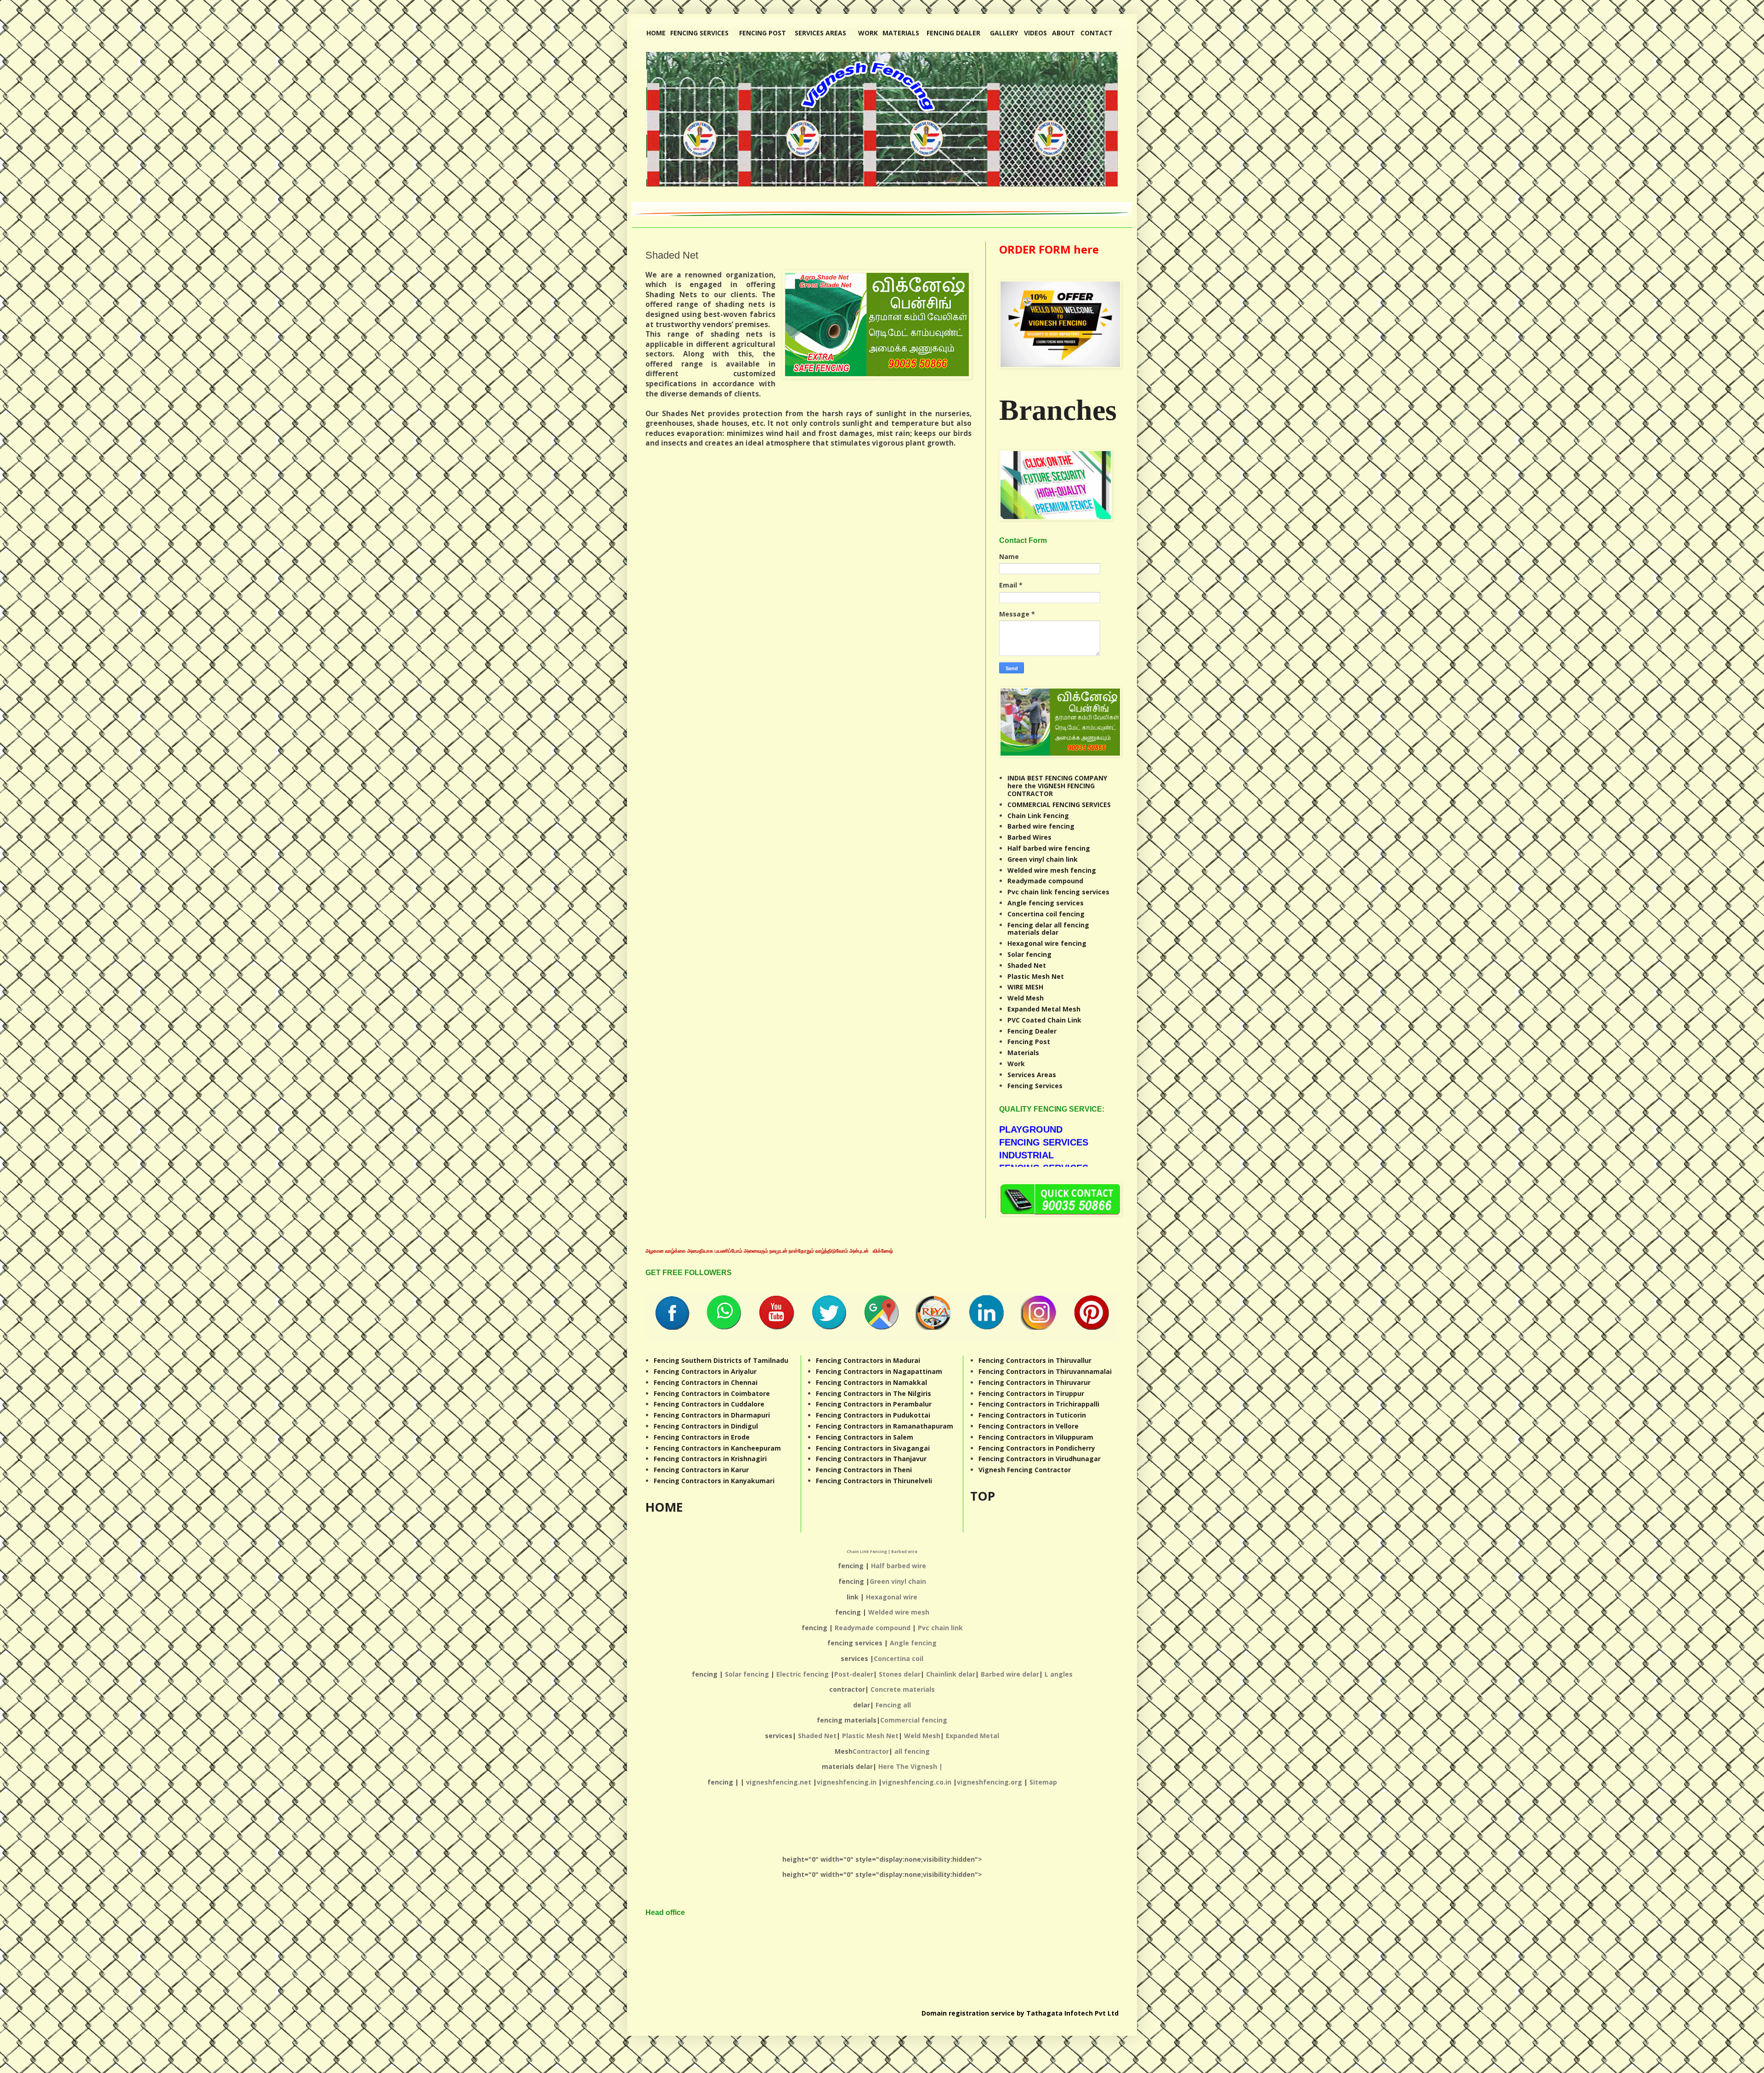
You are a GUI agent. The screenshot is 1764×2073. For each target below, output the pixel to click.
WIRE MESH (1025, 987)
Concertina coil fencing (1046, 914)
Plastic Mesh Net (1036, 976)
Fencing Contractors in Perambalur (874, 1404)
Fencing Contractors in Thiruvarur (1035, 1382)
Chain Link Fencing (1038, 816)
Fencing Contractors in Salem (865, 1437)
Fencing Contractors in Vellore (1029, 1426)
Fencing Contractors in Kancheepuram (717, 1448)
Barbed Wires (1029, 837)
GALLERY (1004, 33)
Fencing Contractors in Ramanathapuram (885, 1426)
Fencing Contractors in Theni (864, 1470)
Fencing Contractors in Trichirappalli (1039, 1404)
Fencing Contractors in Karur (701, 1470)
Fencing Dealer (1032, 1031)
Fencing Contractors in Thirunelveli (874, 1481)
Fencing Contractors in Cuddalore (709, 1404)
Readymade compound (1045, 881)
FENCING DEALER (953, 33)
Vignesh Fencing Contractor (1025, 1470)
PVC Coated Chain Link (1044, 1020)
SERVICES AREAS (820, 33)
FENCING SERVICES (699, 33)
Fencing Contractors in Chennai (706, 1382)
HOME (656, 33)
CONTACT (1097, 33)
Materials (1023, 1053)
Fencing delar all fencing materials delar (1048, 929)
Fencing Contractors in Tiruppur (1031, 1393)
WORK (868, 33)
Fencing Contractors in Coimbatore (712, 1393)
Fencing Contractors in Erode (702, 1437)
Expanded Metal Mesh (1044, 1009)
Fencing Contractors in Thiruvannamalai (1045, 1371)
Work (1016, 1064)
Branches (1058, 410)
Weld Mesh (1026, 998)
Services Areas (1032, 1075)
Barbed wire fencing (1041, 826)
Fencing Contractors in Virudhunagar (1040, 1459)
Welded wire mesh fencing (1052, 870)
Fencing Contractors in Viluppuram (1036, 1437)
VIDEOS (1035, 33)
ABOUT (1063, 33)
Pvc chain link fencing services (1058, 892)
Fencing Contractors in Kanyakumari (714, 1481)
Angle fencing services (1046, 903)
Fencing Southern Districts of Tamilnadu (721, 1360)
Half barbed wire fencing (1049, 848)
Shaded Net (1027, 965)
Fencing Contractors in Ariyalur (705, 1371)
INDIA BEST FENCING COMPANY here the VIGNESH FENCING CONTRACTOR (1057, 786)
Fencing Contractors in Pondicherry (1037, 1448)
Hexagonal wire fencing (1047, 943)
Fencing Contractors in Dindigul (706, 1426)
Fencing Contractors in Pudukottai (873, 1415)
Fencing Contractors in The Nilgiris (874, 1393)
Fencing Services (1035, 1086)
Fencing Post (1029, 1042)
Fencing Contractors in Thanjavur (871, 1459)
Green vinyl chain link (1043, 859)
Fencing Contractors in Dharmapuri (712, 1415)
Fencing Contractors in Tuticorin (1032, 1415)
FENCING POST (763, 33)
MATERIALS (901, 33)
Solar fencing (1029, 954)
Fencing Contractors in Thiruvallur (1035, 1360)
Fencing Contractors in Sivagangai (873, 1448)
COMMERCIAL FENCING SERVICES (1059, 805)
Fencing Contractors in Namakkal (871, 1382)
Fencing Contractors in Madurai (868, 1360)
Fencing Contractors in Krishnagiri (710, 1459)
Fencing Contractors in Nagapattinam (879, 1371)
